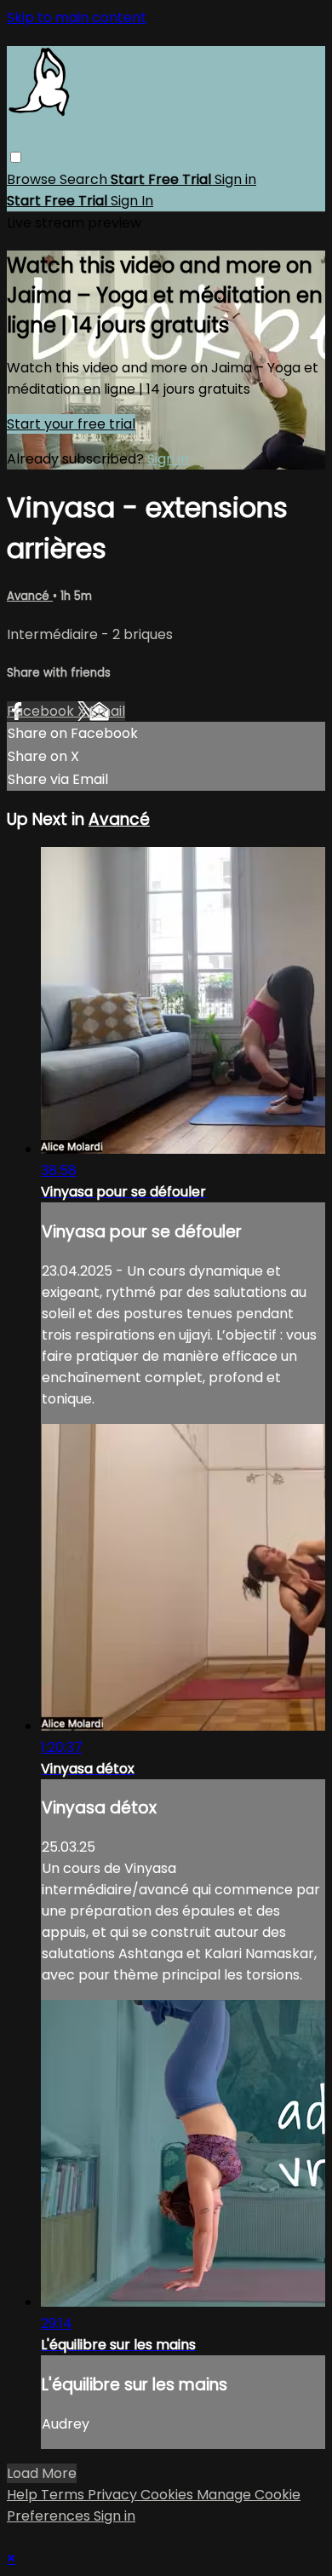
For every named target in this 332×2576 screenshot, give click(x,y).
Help (24, 2495)
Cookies (169, 2495)
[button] (16, 157)
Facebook (42, 711)
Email (107, 711)
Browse (33, 179)
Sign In (132, 201)
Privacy (114, 2495)
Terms (64, 2495)
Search (85, 179)
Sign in (235, 179)
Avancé (30, 596)
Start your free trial (71, 424)
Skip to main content (77, 17)
